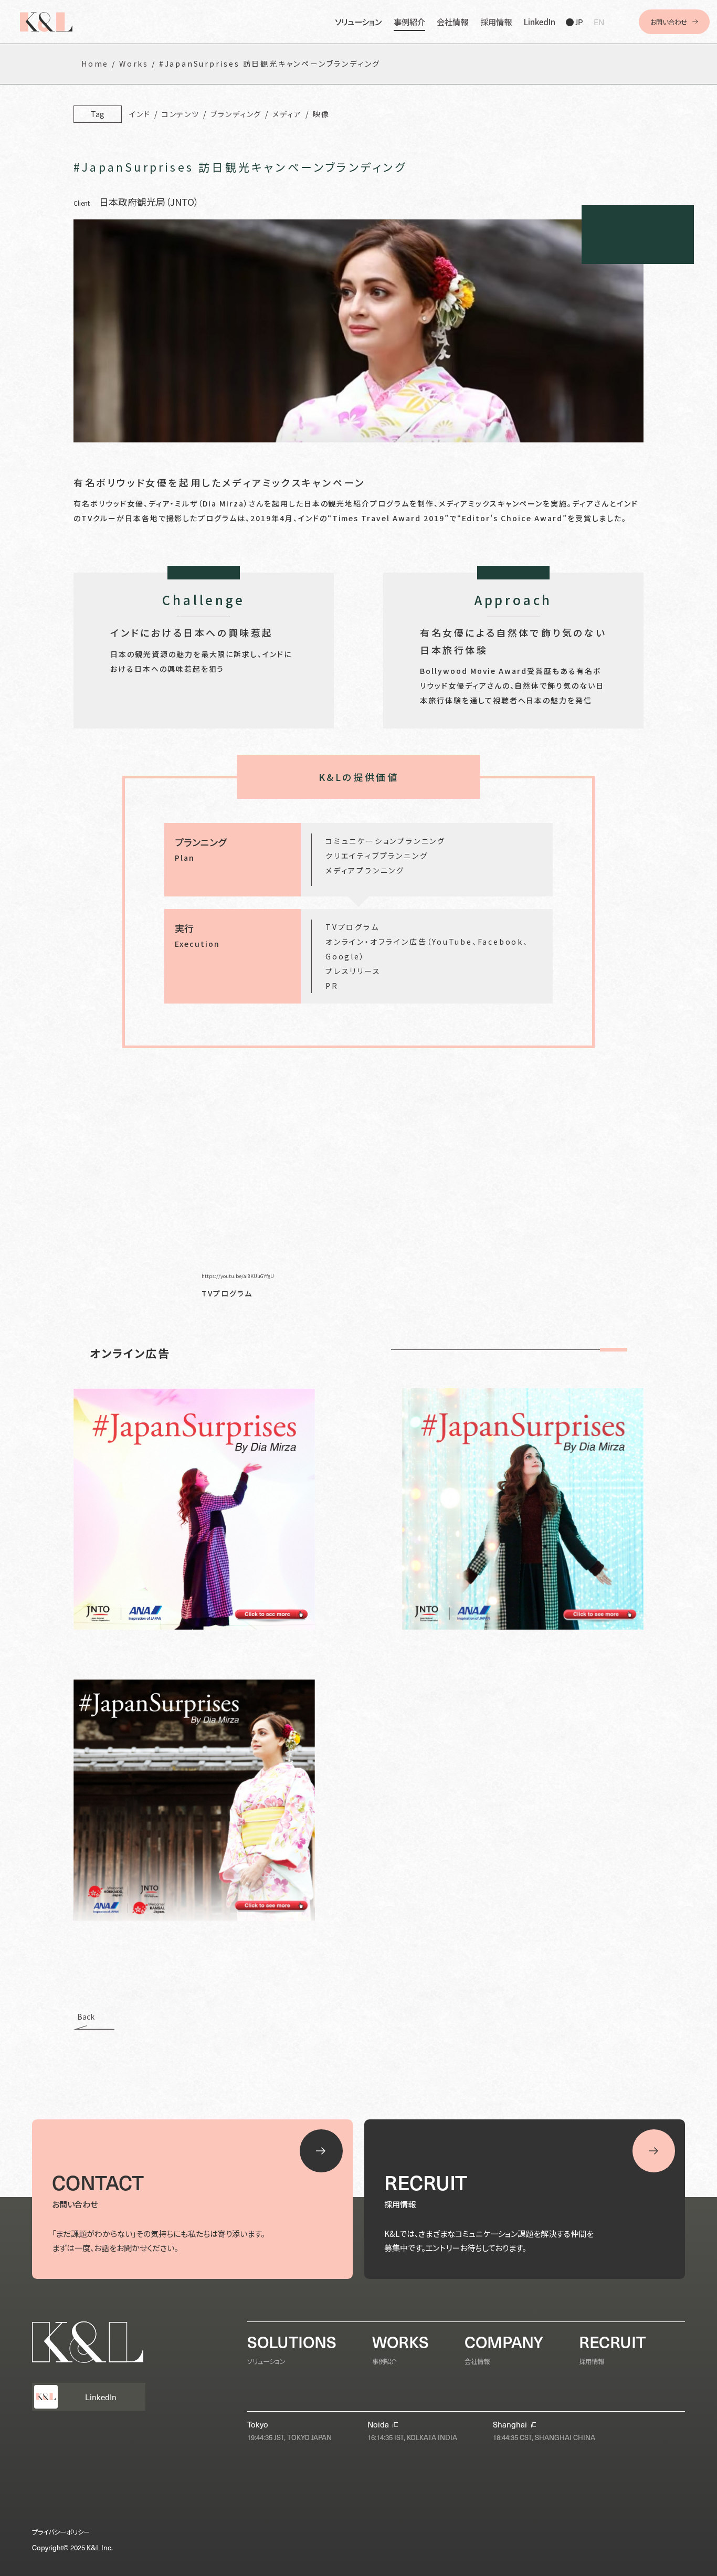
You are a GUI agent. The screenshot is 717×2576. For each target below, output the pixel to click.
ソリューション (358, 22)
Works (134, 64)
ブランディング (236, 114)
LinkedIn (540, 22)
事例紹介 (409, 22)
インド (140, 114)
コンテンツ (181, 114)
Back (86, 2017)
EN (599, 22)
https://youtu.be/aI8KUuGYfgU (238, 1276)
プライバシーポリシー (61, 2532)
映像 (321, 114)
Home (95, 64)
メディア (287, 114)
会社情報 (452, 22)
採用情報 (496, 22)
